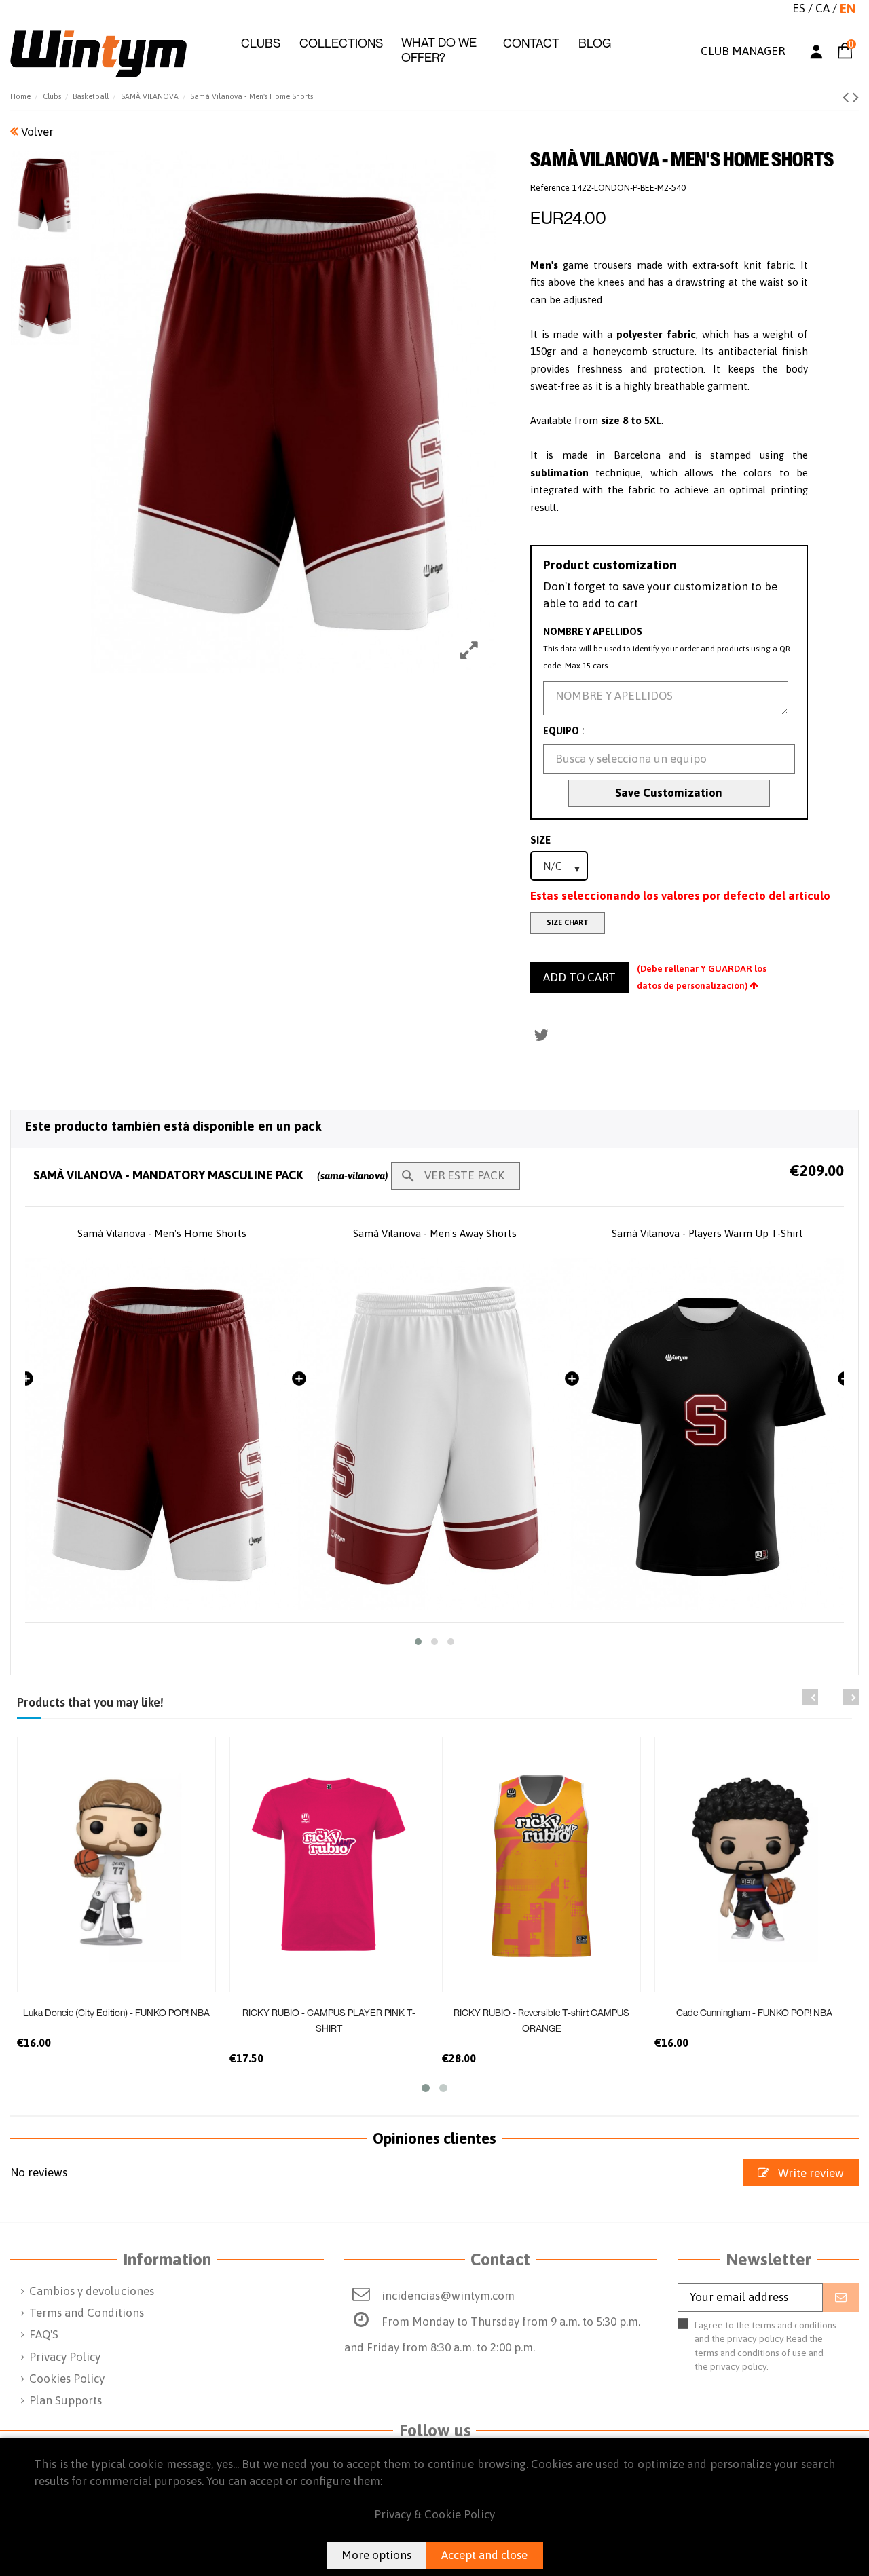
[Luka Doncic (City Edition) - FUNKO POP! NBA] (116, 1864)
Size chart (568, 922)
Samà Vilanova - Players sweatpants (708, 1233)
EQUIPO (561, 731)
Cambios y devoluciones (92, 2291)
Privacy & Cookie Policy (434, 2514)
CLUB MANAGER (743, 51)
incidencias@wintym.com (448, 2296)
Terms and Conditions (87, 2313)
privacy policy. (739, 2366)
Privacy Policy (65, 2357)
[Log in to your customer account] (816, 54)
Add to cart (579, 977)
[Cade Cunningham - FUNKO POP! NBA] (754, 1864)
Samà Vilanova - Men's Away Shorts (162, 1233)
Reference (550, 188)
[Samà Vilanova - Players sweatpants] (707, 1434)
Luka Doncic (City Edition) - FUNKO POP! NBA (116, 2012)
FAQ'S (44, 2334)
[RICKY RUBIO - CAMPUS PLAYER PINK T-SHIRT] (329, 1864)
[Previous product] (848, 97)
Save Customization (669, 793)
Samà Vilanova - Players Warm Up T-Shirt (434, 1233)
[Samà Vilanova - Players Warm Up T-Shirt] (434, 1434)
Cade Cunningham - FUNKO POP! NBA (754, 2012)
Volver (36, 132)
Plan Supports (66, 2400)
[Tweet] (541, 1035)
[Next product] (856, 97)
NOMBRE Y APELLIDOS (593, 632)
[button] (261, 43)
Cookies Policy (67, 2379)
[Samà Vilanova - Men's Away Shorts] (162, 1434)
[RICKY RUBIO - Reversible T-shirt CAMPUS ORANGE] (541, 1864)
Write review (810, 2173)
